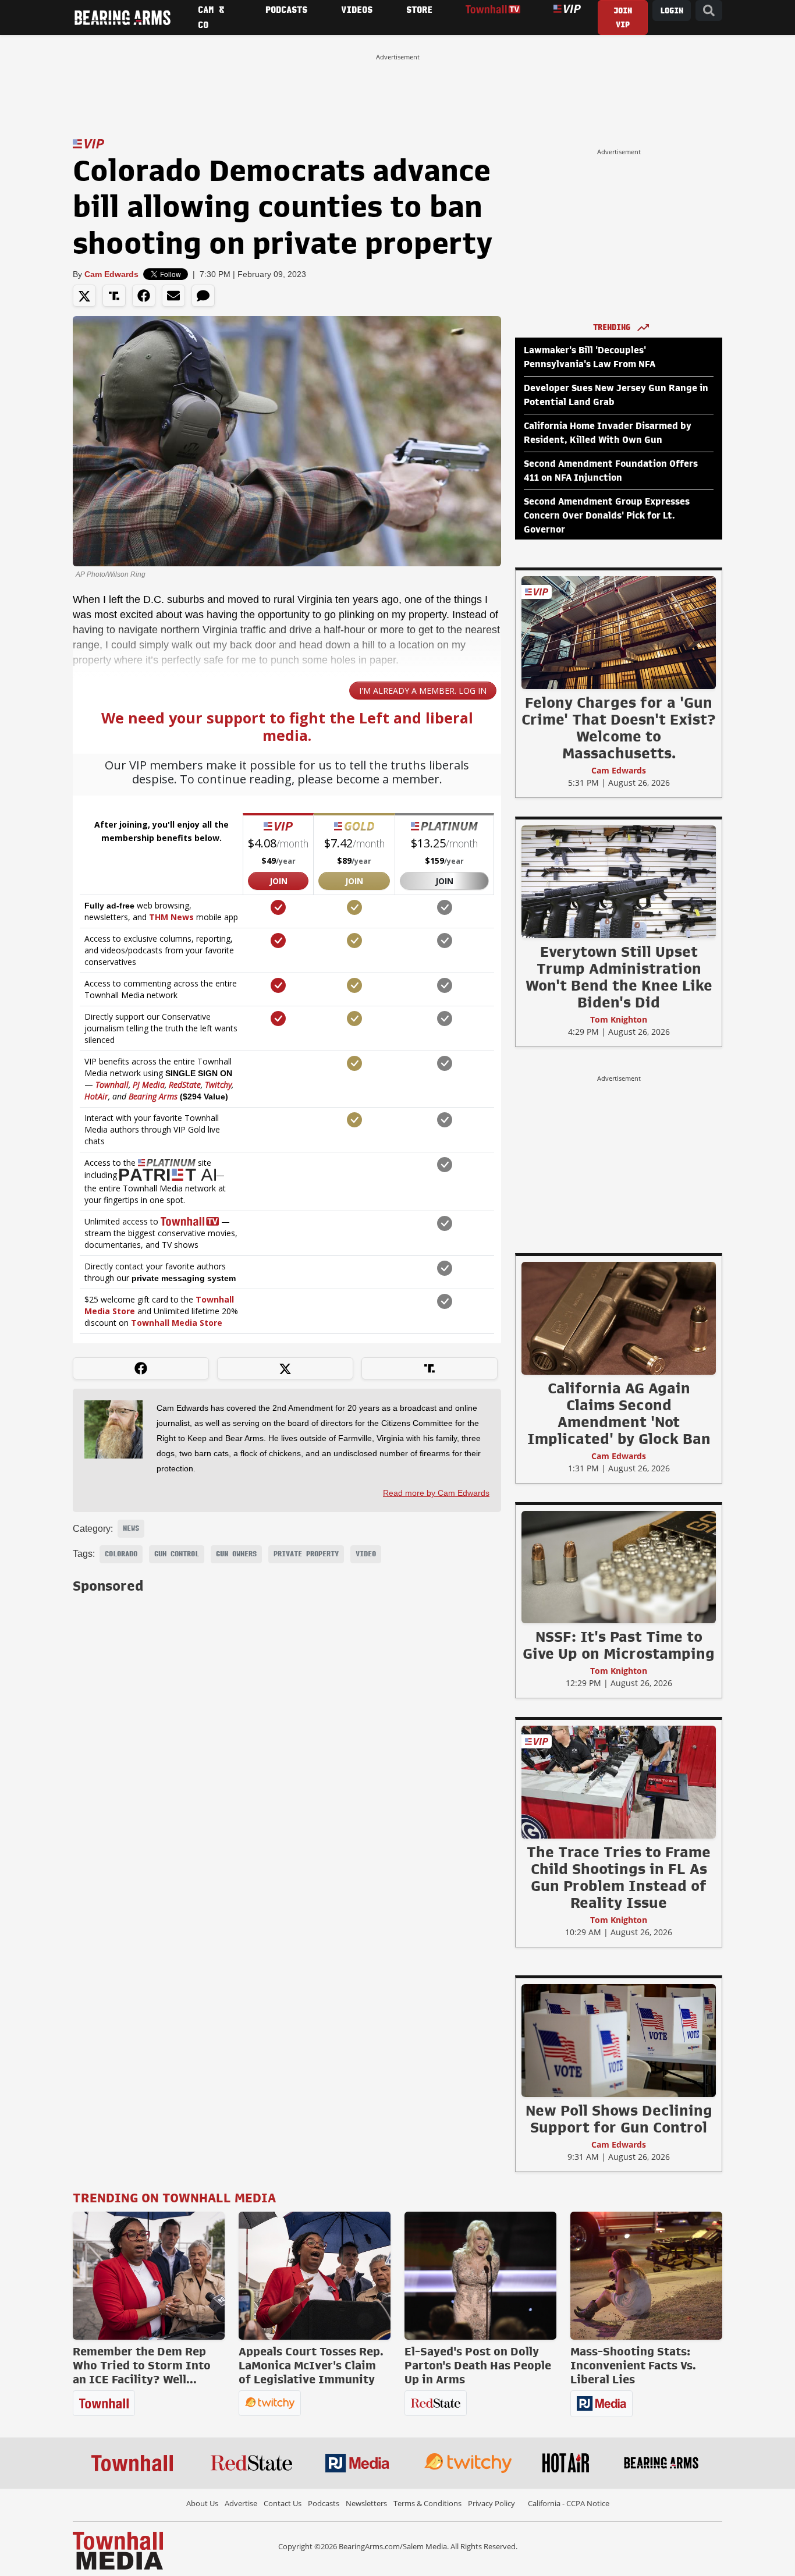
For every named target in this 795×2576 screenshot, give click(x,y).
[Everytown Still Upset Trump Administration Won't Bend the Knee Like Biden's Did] (619, 881)
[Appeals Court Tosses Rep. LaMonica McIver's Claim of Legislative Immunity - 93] (315, 2276)
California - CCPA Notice (569, 2503)
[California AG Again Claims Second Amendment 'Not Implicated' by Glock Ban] (619, 1318)
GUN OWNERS (236, 1554)
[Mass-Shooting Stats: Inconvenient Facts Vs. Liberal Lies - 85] (646, 2276)
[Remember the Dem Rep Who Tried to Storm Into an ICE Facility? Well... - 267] (149, 2276)
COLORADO (121, 1554)
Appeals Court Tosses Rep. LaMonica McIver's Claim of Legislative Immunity (311, 2365)
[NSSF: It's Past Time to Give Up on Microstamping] (619, 1567)
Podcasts (324, 2503)
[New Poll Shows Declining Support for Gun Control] (619, 2040)
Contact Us (283, 2503)
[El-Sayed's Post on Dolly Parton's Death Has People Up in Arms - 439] (480, 2276)
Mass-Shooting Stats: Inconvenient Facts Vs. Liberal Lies (633, 2365)
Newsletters (366, 2503)
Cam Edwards (111, 274)
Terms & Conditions (427, 2503)
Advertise (241, 2503)
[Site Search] (709, 11)
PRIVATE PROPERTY (306, 1554)
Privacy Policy (491, 2503)
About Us (202, 2503)
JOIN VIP (623, 18)
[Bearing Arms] (122, 17)
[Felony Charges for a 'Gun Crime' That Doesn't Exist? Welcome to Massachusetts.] (619, 632)
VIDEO (366, 1554)
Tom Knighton (619, 1019)
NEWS (131, 1528)
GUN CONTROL (177, 1554)
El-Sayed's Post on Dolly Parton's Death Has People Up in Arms (478, 2365)
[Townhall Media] (118, 2550)
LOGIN (672, 11)
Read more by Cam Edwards (436, 1493)
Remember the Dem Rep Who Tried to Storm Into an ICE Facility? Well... (142, 2365)
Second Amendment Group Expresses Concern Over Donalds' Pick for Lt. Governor (607, 516)
